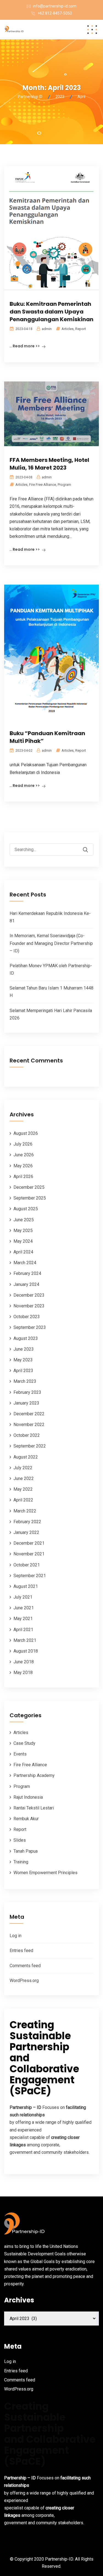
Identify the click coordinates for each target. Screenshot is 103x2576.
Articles (68, 329)
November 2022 (29, 1425)
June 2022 (24, 1478)
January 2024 (26, 1284)
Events (20, 1754)
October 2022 (27, 1435)
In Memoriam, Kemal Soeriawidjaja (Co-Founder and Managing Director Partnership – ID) (51, 943)
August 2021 (26, 1586)
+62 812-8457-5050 (55, 13)
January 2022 (26, 1532)
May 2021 (23, 1619)
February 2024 (27, 1273)
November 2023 (29, 1306)
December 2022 (29, 1414)
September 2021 (30, 1576)
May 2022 (23, 1489)
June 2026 (24, 1155)
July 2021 (23, 1597)
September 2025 (30, 1198)
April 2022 (23, 1500)
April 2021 (23, 1630)
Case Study (24, 1743)
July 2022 (23, 1468)
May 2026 (23, 1166)
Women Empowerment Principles (45, 1873)
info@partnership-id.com (55, 6)
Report (81, 329)
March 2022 (25, 1511)
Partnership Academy (34, 1775)
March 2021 (25, 1640)
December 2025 (29, 1187)
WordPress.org (24, 1981)
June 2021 (24, 1608)
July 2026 (23, 1144)
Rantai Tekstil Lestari (34, 1808)
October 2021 (27, 1565)
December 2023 (29, 1295)
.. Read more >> (25, 346)
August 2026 (26, 1133)
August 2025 (26, 1209)
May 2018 (23, 1673)
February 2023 (27, 1392)
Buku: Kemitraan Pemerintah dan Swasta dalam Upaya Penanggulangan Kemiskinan (51, 312)
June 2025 (24, 1220)
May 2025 (23, 1230)
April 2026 (23, 1177)
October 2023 (27, 1317)
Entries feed (21, 1951)
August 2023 (26, 1338)
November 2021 (29, 1554)
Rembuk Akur (26, 1819)
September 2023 (30, 1327)
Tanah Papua (26, 1851)
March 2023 (25, 1381)
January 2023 (26, 1403)
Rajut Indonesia (28, 1797)
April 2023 (23, 1371)
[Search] (89, 846)
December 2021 (29, 1543)
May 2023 (23, 1360)
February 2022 (27, 1522)
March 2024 (25, 1263)
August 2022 (26, 1457)
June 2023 (24, 1349)
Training (21, 1862)
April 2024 (23, 1252)
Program (64, 485)
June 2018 (24, 1662)
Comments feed (25, 1966)
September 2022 (30, 1446)
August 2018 (26, 1651)
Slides (20, 1840)
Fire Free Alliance (43, 485)
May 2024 (23, 1241)
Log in (16, 1936)
